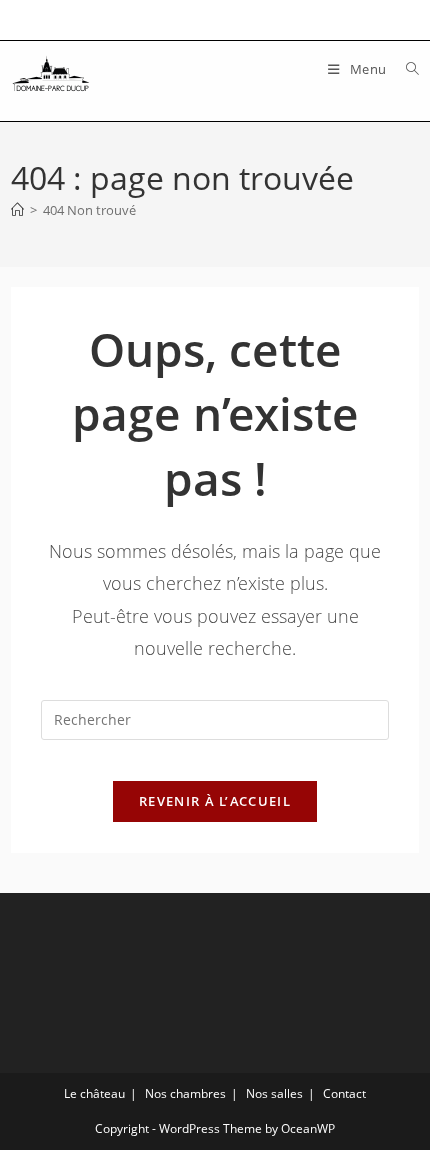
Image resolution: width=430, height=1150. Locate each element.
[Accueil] (17, 210)
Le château (94, 1093)
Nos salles (274, 1093)
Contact (344, 1093)
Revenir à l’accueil (215, 801)
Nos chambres (185, 1093)
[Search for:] (405, 69)
